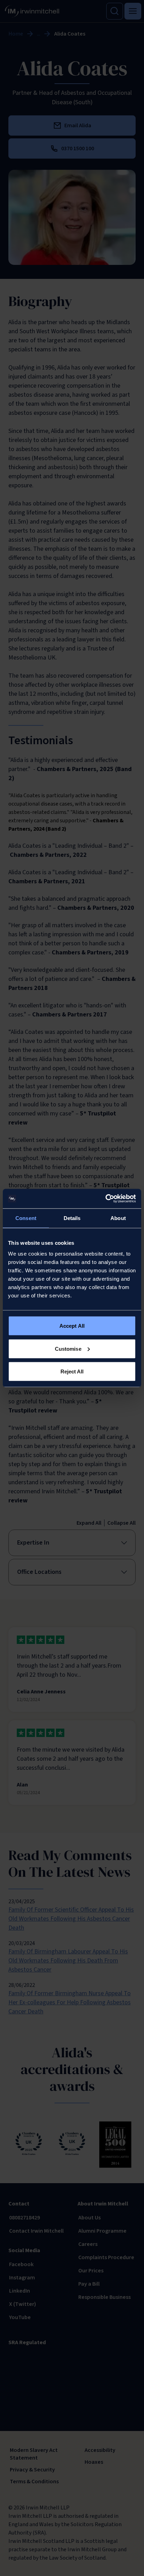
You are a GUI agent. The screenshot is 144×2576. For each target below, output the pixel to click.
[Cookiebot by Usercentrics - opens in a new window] (105, 1199)
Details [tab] (72, 1218)
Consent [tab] (26, 1218)
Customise (68, 1348)
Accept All (72, 1326)
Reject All (72, 1371)
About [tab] (118, 1218)
